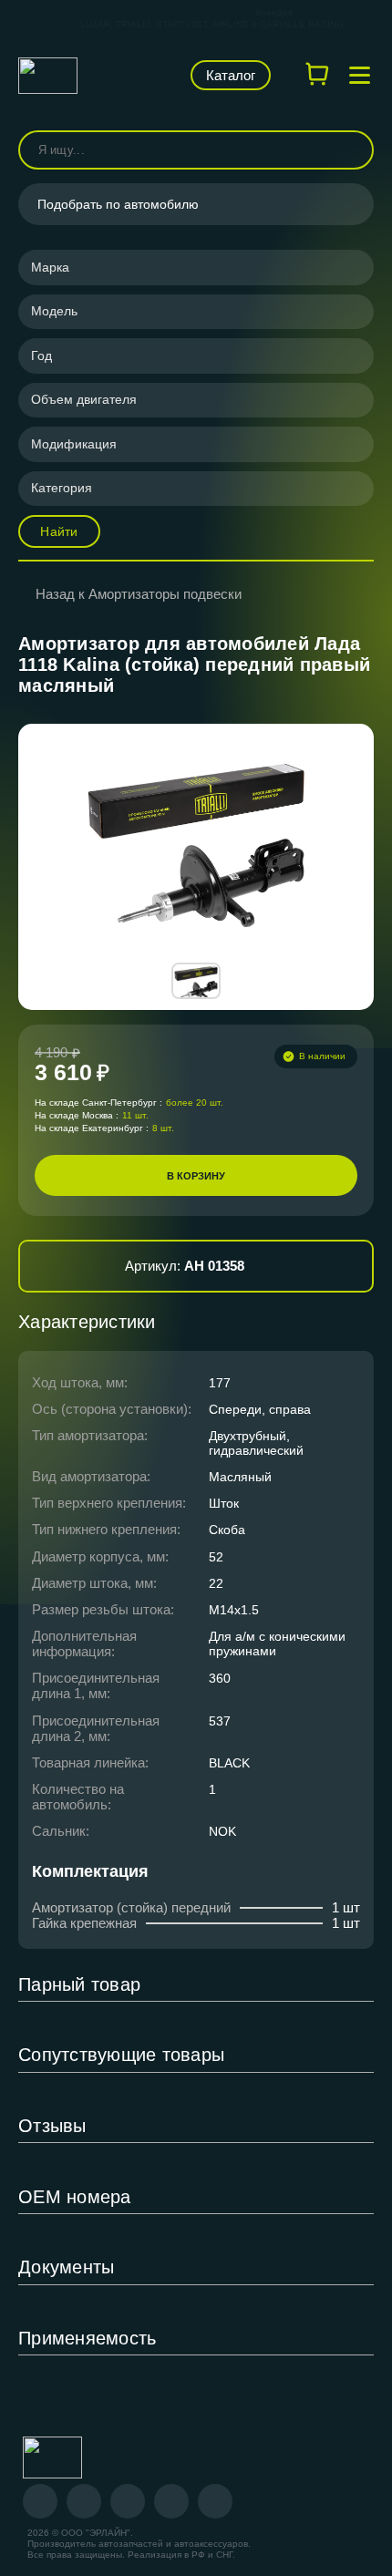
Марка (50, 267)
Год (41, 355)
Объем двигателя (84, 399)
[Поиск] (352, 150)
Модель (54, 311)
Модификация (74, 444)
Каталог (231, 75)
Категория (62, 488)
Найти (59, 531)
